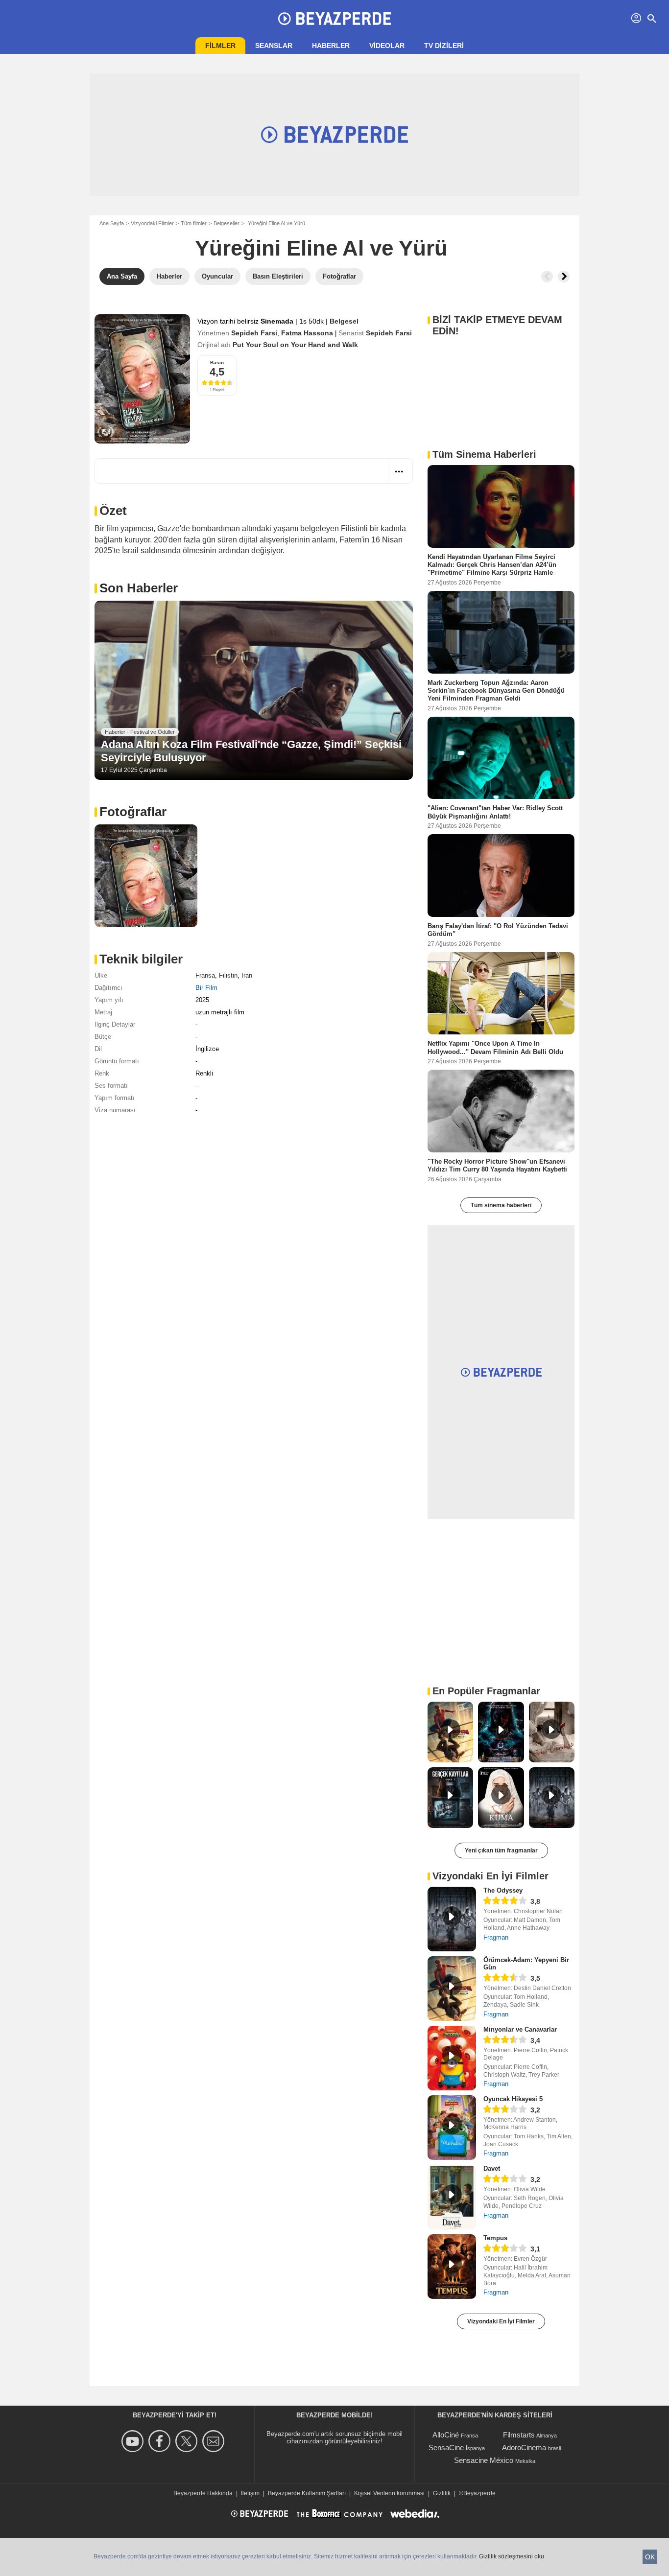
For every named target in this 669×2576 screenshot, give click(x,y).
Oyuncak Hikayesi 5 (513, 2099)
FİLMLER (220, 46)
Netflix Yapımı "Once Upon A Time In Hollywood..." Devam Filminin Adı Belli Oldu (495, 1047)
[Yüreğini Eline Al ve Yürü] (142, 379)
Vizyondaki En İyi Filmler (501, 2321)
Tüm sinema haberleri (501, 1205)
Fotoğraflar (133, 812)
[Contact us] (215, 2441)
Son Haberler (139, 588)
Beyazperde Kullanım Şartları (307, 2493)
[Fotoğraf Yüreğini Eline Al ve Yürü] (146, 876)
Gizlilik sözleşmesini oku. (512, 2556)
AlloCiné (446, 2435)
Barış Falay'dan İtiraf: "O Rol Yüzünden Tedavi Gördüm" (498, 930)
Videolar (387, 46)
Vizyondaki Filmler (152, 223)
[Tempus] (452, 2267)
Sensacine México (484, 2460)
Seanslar (274, 46)
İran (247, 975)
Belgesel (344, 321)
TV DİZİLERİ (444, 46)
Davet (492, 2168)
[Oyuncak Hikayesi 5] (452, 2128)
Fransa (205, 975)
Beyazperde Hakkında (203, 2493)
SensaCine (446, 2447)
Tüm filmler (194, 223)
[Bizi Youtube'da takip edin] (134, 2441)
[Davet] (452, 2197)
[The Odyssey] (452, 1919)
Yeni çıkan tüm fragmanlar (501, 1850)
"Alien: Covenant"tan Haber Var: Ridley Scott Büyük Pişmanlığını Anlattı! (495, 812)
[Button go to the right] (564, 277)
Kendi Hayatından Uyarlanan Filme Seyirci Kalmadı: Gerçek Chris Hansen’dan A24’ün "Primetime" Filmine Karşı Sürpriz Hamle (492, 565)
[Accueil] (334, 19)
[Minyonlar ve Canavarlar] (452, 2058)
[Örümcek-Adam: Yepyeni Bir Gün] (452, 1989)
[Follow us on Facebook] (161, 2441)
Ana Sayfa (112, 223)
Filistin (228, 975)
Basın (217, 363)
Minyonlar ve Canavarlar (520, 2029)
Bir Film (206, 988)
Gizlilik (442, 2493)
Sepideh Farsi (254, 333)
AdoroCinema (524, 2447)
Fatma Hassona (307, 333)
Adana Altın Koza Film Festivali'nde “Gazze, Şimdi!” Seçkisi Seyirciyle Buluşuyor (251, 751)
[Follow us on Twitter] (188, 2441)
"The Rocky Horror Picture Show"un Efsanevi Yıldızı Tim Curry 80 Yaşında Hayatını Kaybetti (497, 1165)
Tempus (495, 2238)
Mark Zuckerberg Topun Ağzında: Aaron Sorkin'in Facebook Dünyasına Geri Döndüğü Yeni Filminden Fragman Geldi (496, 690)
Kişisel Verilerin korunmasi (389, 2493)
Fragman (496, 1937)
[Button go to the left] (547, 277)
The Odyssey (503, 1890)
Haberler (331, 46)
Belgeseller (227, 223)
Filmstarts (519, 2435)
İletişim (250, 2493)
